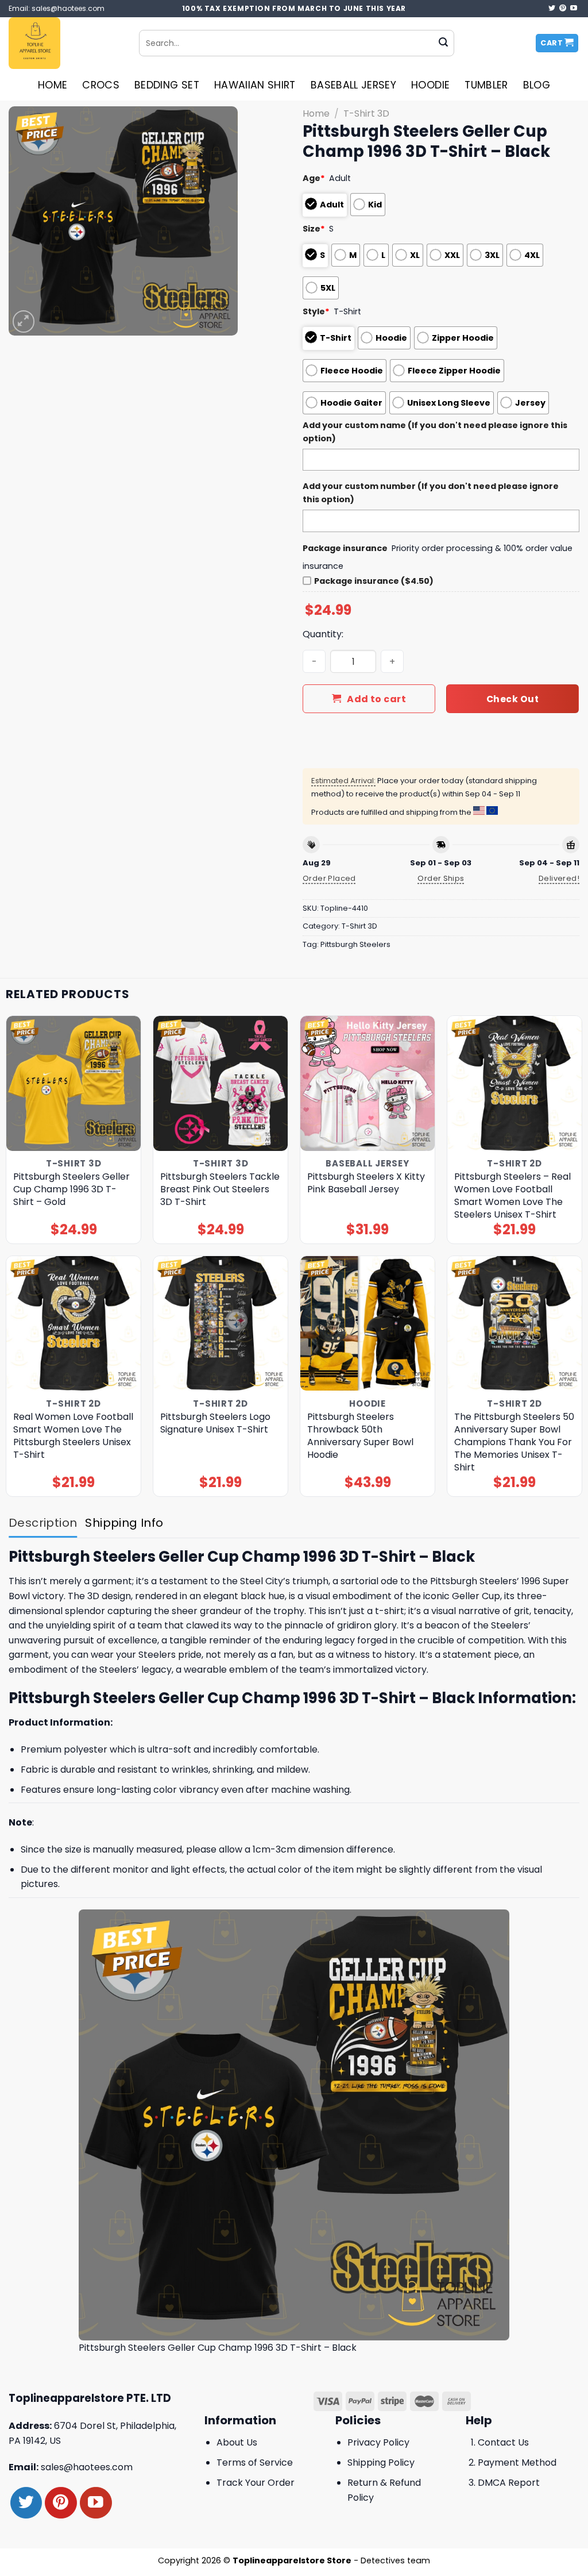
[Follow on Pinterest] (563, 9)
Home (53, 85)
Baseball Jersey (353, 85)
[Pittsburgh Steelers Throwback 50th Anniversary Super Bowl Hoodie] (367, 1323)
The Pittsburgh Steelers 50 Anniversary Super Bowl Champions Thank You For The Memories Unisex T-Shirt (514, 1442)
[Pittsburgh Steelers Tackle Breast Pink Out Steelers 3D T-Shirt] (220, 1083)
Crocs (101, 85)
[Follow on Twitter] (552, 9)
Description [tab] (43, 1523)
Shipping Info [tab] (124, 1523)
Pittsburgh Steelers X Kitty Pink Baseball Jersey (366, 1183)
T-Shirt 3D (366, 113)
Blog (537, 85)
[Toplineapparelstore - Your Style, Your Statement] (65, 43)
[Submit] (443, 43)
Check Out (512, 699)
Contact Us (503, 2442)
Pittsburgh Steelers (355, 944)
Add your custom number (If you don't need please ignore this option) (431, 493)
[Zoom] (24, 321)
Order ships (441, 878)
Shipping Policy (381, 2463)
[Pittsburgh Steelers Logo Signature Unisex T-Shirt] (220, 1323)
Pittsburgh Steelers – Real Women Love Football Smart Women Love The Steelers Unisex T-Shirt (512, 1196)
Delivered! (559, 878)
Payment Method (517, 2463)
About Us (237, 2442)
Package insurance (345, 548)
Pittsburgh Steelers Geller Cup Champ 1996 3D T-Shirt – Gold (71, 1189)
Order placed (329, 878)
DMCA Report (509, 2483)
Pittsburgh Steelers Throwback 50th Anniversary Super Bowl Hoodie (360, 1436)
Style (316, 311)
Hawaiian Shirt (255, 85)
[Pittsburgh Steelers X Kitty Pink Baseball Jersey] (367, 1083)
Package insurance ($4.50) (374, 581)
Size (314, 229)
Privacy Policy (378, 2442)
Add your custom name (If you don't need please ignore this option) (435, 432)
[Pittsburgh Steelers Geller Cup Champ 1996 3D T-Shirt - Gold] (73, 1083)
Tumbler (486, 85)
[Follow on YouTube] (574, 9)
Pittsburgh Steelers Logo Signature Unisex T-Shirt (215, 1423)
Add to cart (376, 699)
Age (314, 178)
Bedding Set (167, 85)
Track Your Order (256, 2483)
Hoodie (430, 85)
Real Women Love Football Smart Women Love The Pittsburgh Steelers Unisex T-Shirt (73, 1436)
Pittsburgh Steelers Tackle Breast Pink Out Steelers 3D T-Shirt (220, 1189)
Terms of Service (255, 2463)
